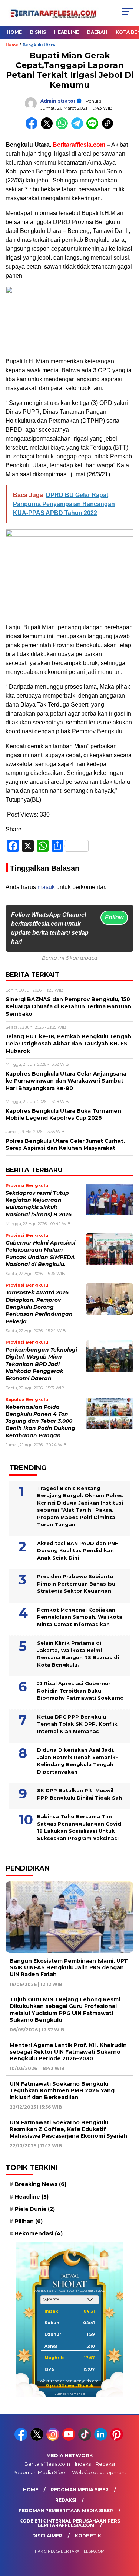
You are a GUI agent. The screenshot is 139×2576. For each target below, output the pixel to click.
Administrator (58, 101)
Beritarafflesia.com (47, 2464)
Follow (114, 917)
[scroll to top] (129, 2533)
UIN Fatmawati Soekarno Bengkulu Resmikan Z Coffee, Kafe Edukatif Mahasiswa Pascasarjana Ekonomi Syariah (68, 2129)
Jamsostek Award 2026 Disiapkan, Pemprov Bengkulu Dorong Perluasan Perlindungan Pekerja (39, 1307)
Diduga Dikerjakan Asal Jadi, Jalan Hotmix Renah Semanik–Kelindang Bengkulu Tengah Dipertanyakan (78, 1761)
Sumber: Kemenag (70, 2394)
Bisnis (38, 32)
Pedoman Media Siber (40, 2472)
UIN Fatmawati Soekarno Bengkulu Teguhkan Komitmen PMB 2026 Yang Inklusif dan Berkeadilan (62, 2090)
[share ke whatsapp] (64, 128)
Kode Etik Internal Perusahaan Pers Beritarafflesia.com (70, 2523)
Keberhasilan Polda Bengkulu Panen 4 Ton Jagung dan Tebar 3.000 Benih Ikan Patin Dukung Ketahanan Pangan (40, 1421)
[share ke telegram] (78, 128)
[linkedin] (101, 2439)
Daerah (97, 32)
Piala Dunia (35, 2209)
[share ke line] (94, 128)
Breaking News (41, 2184)
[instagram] (54, 2439)
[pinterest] (117, 2439)
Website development (99, 2472)
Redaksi (105, 2464)
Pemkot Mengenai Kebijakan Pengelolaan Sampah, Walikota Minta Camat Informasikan (80, 1617)
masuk (46, 887)
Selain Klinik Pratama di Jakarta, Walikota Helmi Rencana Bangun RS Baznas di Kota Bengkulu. (78, 1654)
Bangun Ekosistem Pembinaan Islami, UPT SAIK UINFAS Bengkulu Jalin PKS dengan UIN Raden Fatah (69, 1967)
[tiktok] (85, 2439)
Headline (67, 32)
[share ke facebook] (33, 128)
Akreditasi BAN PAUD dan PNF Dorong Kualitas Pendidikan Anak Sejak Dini (78, 1550)
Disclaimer (47, 2536)
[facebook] (22, 2439)
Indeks (83, 2464)
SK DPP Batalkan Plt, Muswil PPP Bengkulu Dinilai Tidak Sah (80, 1794)
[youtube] (69, 2439)
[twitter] (38, 2439)
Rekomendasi (39, 2233)
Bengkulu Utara (39, 45)
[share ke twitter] (48, 128)
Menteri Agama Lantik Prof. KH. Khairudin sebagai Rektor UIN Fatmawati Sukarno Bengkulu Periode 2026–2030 (68, 2052)
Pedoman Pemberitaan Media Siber (66, 2510)
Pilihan (29, 2221)
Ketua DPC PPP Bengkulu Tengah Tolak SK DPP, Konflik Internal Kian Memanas (77, 1724)
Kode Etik (88, 2536)
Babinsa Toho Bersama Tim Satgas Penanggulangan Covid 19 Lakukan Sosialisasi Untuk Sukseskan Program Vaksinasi (79, 1827)
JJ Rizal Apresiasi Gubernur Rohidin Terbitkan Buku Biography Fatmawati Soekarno (80, 1691)
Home (14, 32)
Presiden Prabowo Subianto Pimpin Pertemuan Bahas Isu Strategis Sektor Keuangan (76, 1584)
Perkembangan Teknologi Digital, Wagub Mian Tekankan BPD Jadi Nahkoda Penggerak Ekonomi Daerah (41, 1364)
